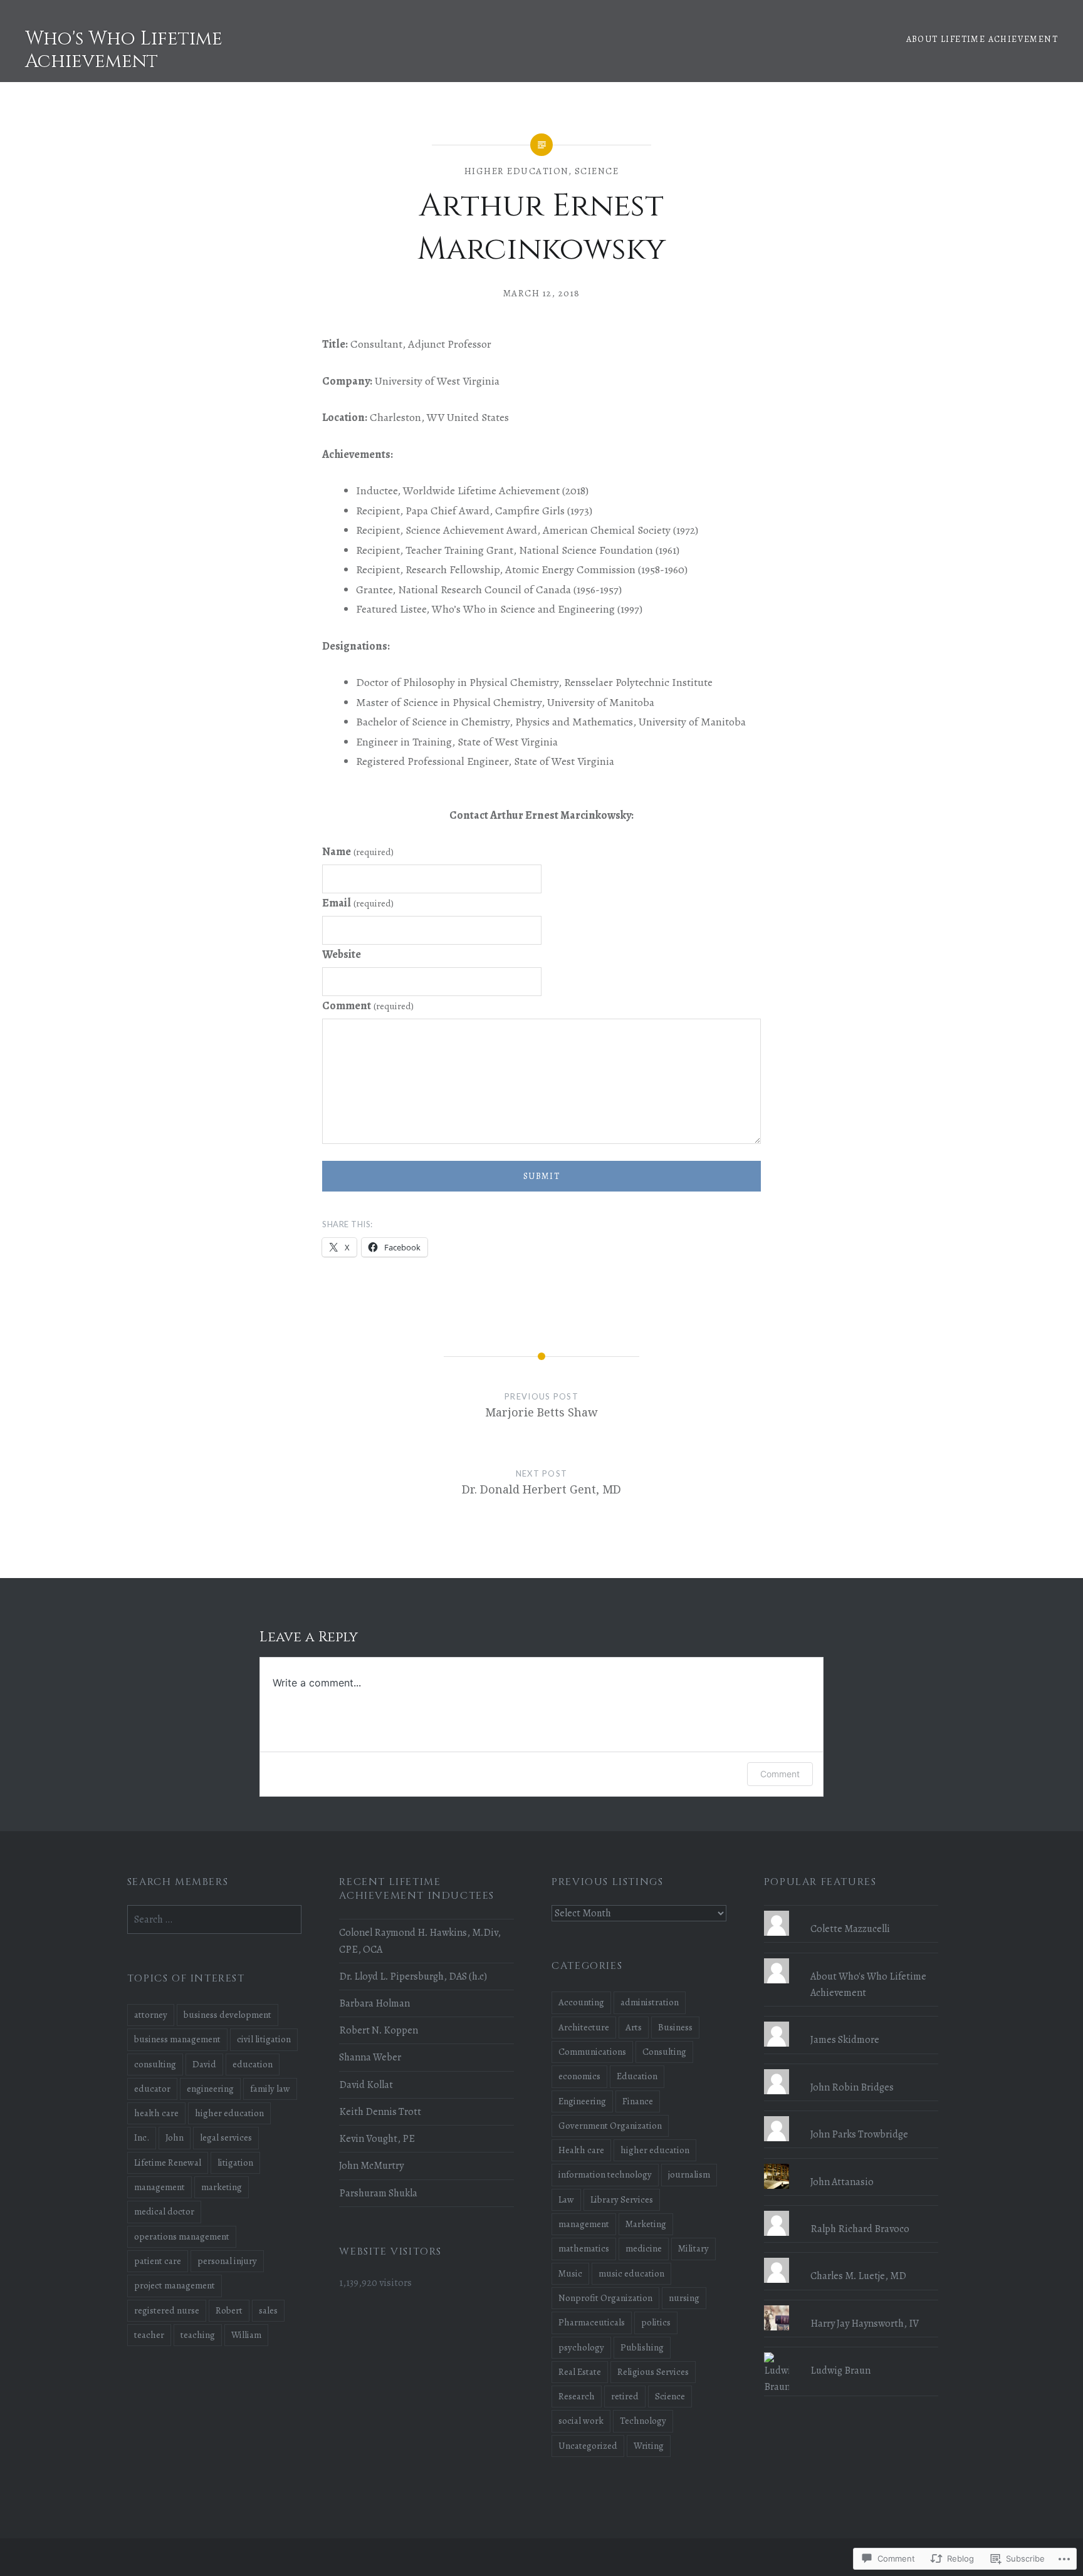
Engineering (582, 2101)
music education (631, 2273)
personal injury (227, 2261)
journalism (689, 2174)
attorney (151, 2015)
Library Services (622, 2199)
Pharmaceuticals (592, 2322)
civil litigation (264, 2039)
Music (570, 2273)
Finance (638, 2101)
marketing (222, 2187)
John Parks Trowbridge (859, 2134)
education (253, 2064)
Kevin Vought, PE (377, 2139)
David (204, 2064)
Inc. (142, 2137)
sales (268, 2310)
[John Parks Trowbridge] (851, 2116)
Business (675, 2027)
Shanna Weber (370, 2057)
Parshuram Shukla (378, 2193)
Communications (592, 2052)
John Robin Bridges (852, 2087)
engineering (210, 2089)
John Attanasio (842, 2182)
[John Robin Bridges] (851, 2069)
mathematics (584, 2248)
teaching (198, 2335)
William (246, 2335)
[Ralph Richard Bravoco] (851, 2211)
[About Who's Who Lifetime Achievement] (851, 1958)
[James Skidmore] (851, 2022)
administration (650, 2002)
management (584, 2224)
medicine (644, 2248)
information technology (605, 2174)
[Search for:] (215, 1919)
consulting (155, 2064)
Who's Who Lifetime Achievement (124, 50)
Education (637, 2076)
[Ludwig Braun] (851, 2352)
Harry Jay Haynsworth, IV (865, 2324)
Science (597, 171)
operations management (182, 2236)
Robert (229, 2310)
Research (577, 2396)
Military (693, 2248)
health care (156, 2113)
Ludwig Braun (840, 2371)
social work (581, 2421)
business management (177, 2039)
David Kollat (366, 2085)
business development (228, 2015)
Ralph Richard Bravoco (860, 2229)
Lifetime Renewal (168, 2163)
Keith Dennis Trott (380, 2112)
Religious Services (653, 2372)
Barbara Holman (374, 2003)
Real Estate (580, 2372)
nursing (684, 2298)
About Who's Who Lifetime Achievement (868, 1985)
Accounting (581, 2002)
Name (358, 851)
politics (656, 2322)
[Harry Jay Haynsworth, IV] (851, 2305)
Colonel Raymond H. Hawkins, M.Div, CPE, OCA (420, 1941)
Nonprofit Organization (605, 2298)
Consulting (664, 2052)
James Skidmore (845, 2040)
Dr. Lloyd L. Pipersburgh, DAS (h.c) (413, 1976)
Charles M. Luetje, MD (858, 2276)
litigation (235, 2163)
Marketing (646, 2224)
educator (152, 2089)
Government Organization (610, 2126)
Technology (643, 2421)
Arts (634, 2027)
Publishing (642, 2347)
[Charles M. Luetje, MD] (851, 2258)
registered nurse (167, 2310)
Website (342, 954)
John (175, 2137)
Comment (368, 1005)
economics (579, 2076)
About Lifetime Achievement (982, 39)
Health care (581, 2150)
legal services (226, 2137)
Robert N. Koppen (379, 2030)
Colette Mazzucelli (850, 1929)
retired (625, 2396)
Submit (541, 1176)
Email (358, 903)
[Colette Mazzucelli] (851, 1911)
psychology (581, 2347)
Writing (649, 2446)
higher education (517, 171)
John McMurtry (371, 2166)
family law (270, 2089)
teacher (149, 2335)
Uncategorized (588, 2446)
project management (175, 2285)
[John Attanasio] (851, 2164)
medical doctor (164, 2211)
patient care (158, 2261)
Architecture (584, 2027)
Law (566, 2199)
